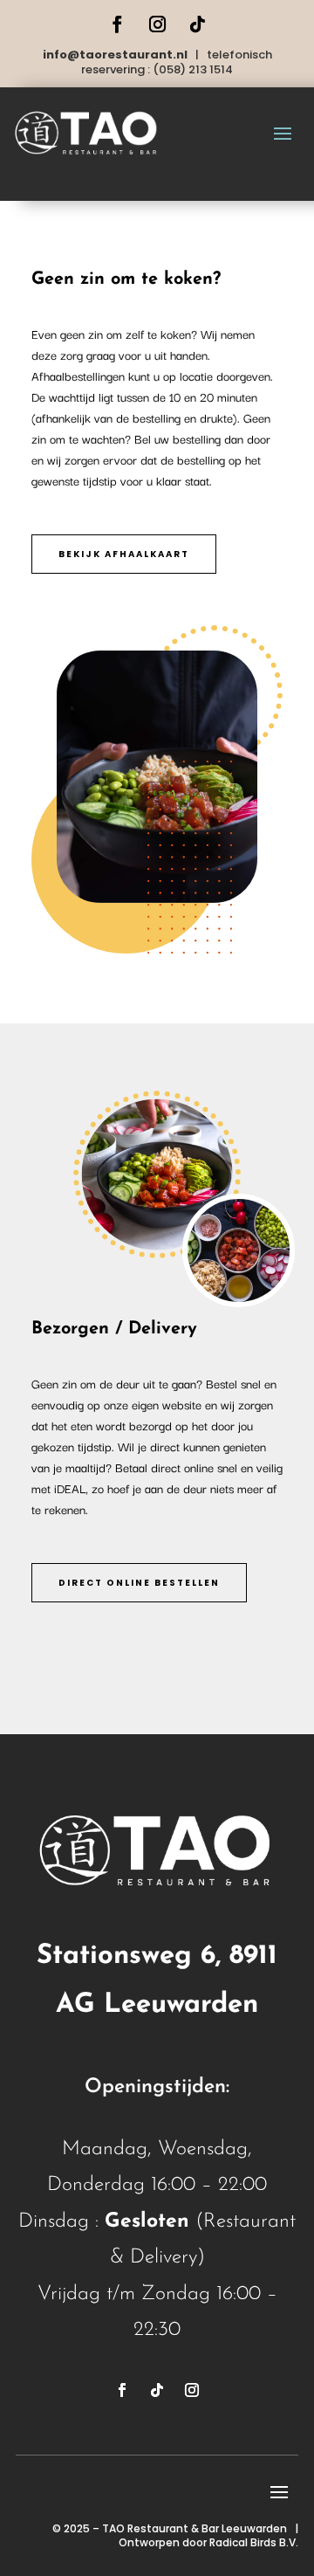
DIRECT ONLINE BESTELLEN (139, 1583)
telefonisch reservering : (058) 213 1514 (177, 62)
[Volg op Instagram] (157, 24)
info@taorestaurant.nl (115, 55)
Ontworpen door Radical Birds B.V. (208, 2542)
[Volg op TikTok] (197, 24)
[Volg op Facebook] (117, 24)
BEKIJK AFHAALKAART (124, 554)
